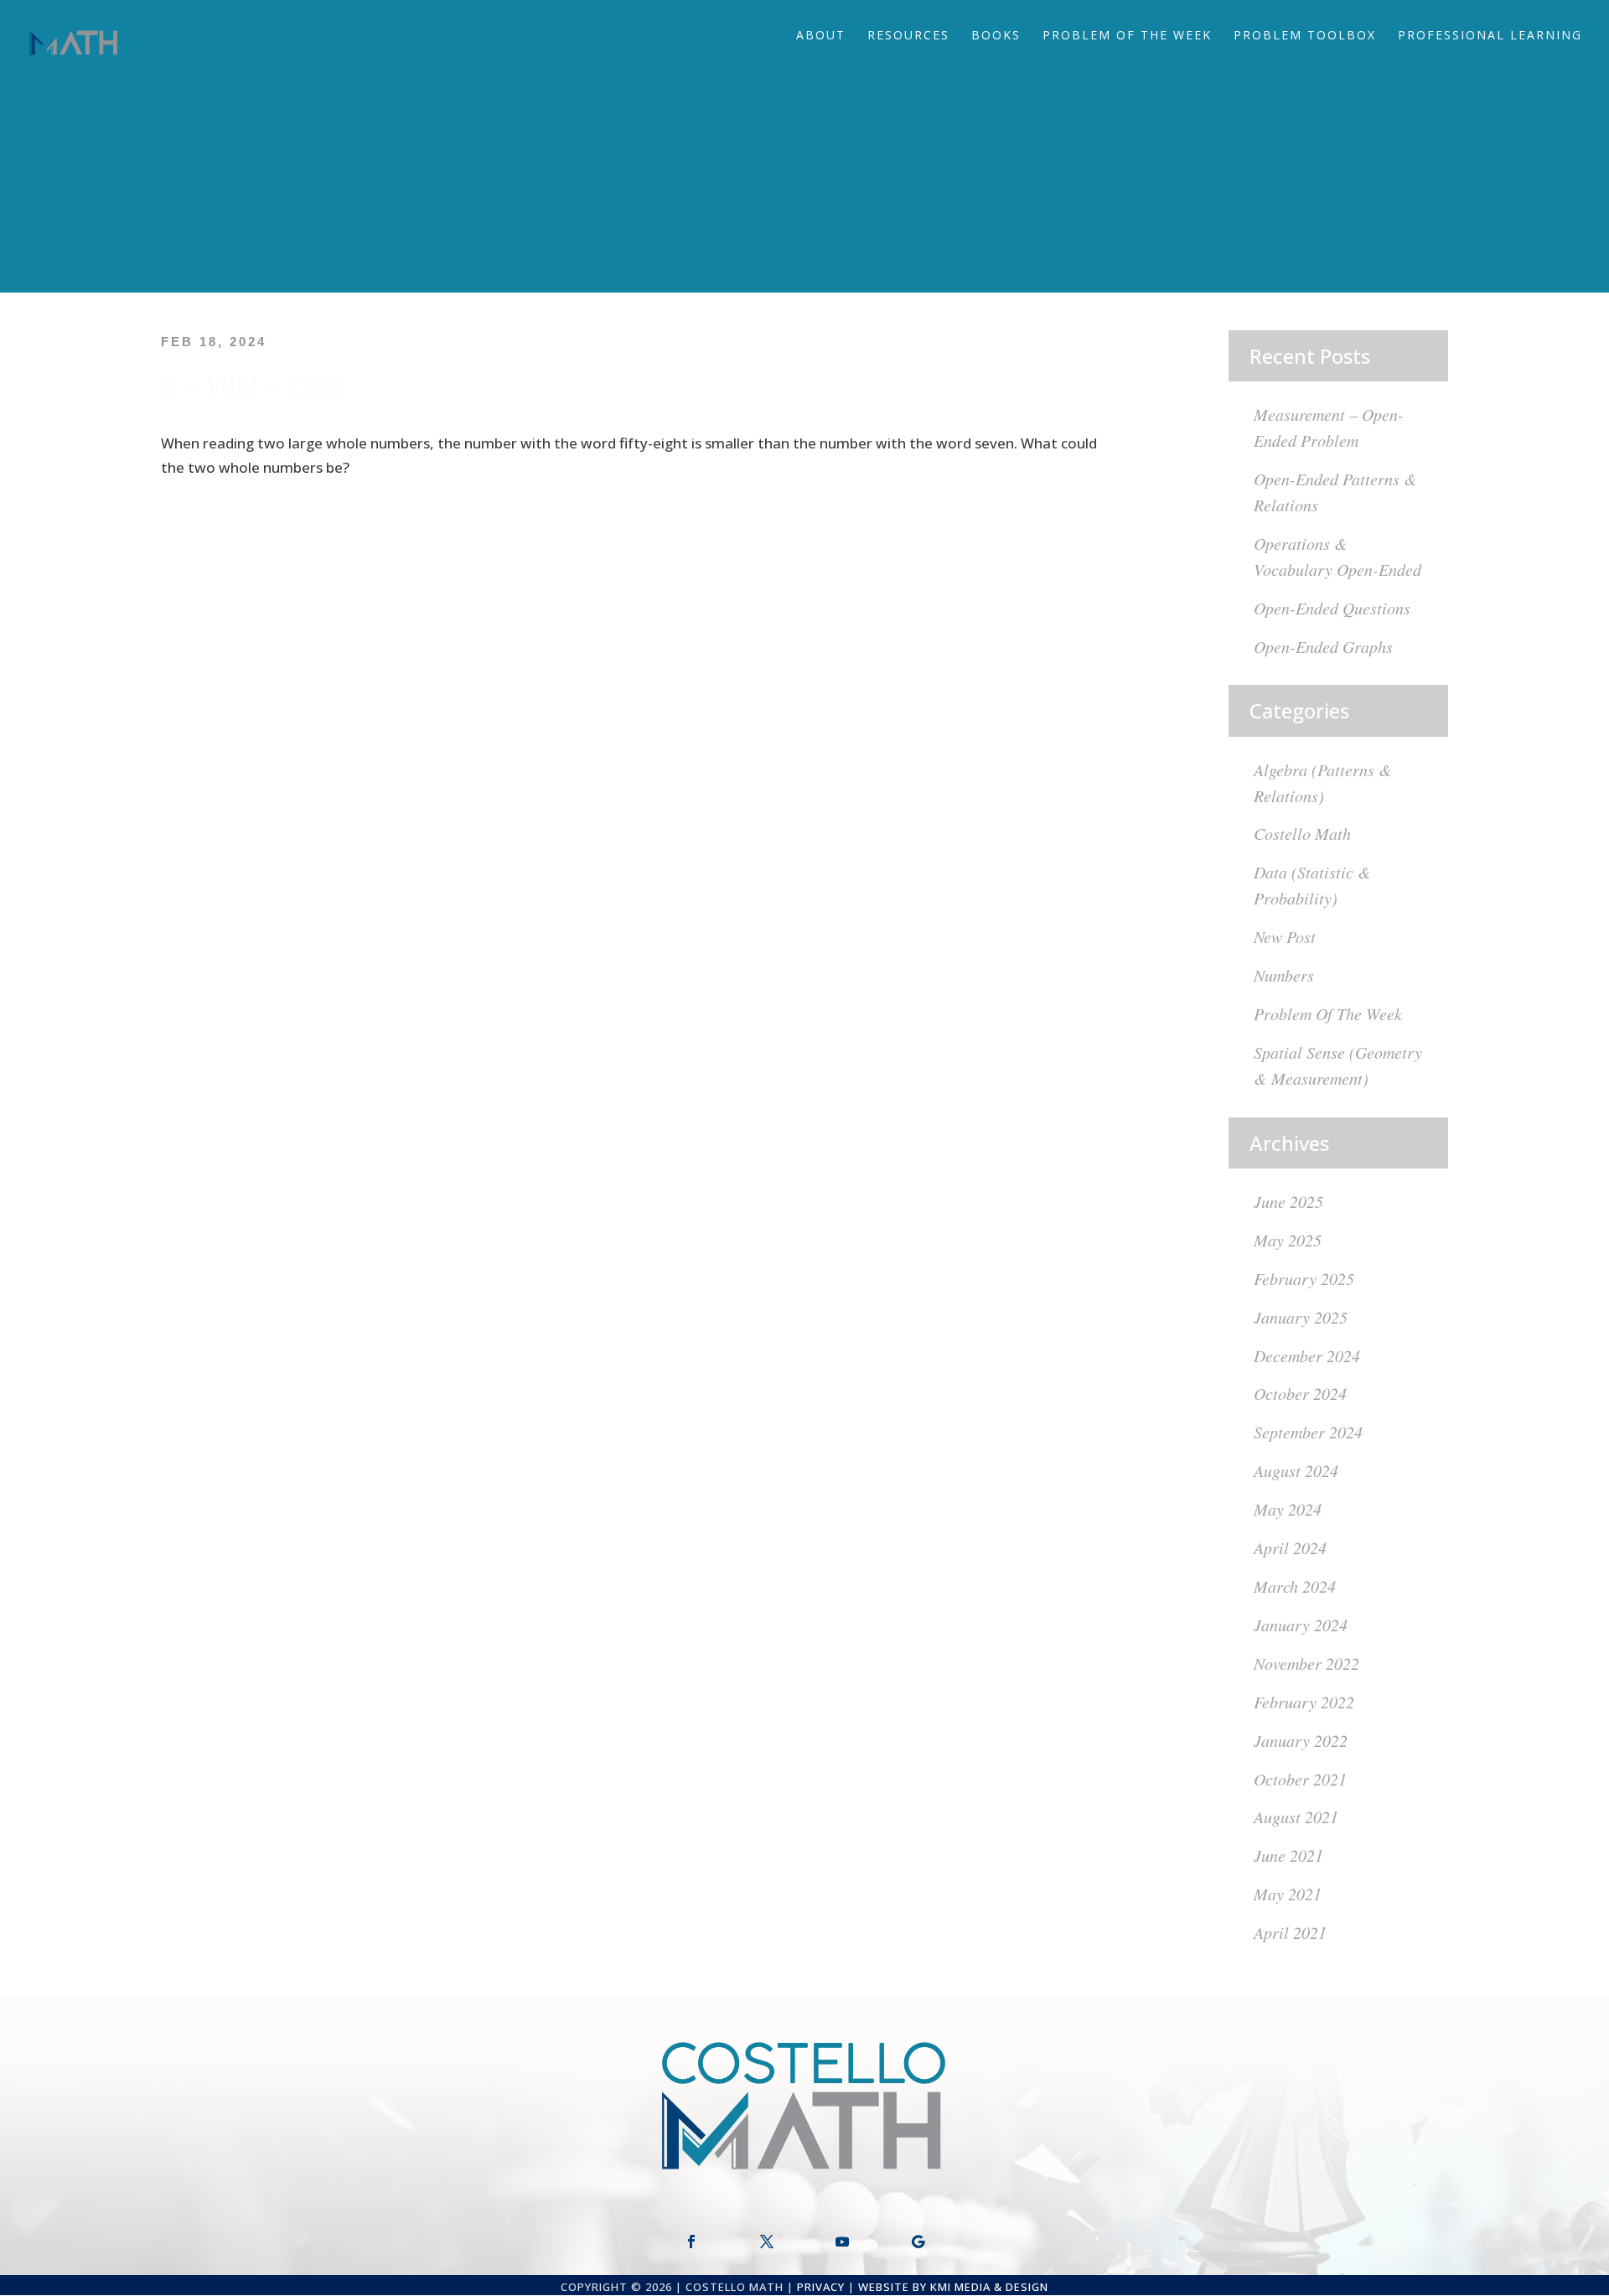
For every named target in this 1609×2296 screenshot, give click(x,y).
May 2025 (1288, 1240)
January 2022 (1301, 1740)
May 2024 (1288, 1509)
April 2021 (1290, 1932)
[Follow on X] (767, 2242)
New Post (1285, 936)
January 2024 (1301, 1625)
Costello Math (1302, 833)
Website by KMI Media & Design (953, 2287)
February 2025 (1304, 1278)
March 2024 (1295, 1586)
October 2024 (1300, 1393)
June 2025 (1288, 1201)
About (821, 36)
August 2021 (1296, 1817)
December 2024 (1307, 1355)
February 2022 (1304, 1702)
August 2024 (1296, 1470)
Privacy (821, 2287)
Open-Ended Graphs (1323, 646)
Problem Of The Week (1127, 36)
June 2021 (1288, 1855)
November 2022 (1306, 1663)
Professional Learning (1490, 36)
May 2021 (1288, 1894)
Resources (908, 36)
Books (996, 36)
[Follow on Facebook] (691, 2242)
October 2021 (1300, 1779)
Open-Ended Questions (1332, 608)
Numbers (1284, 975)
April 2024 (1290, 1547)
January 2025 (1301, 1317)
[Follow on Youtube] (842, 2242)
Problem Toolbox (1305, 36)
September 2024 (1308, 1432)
